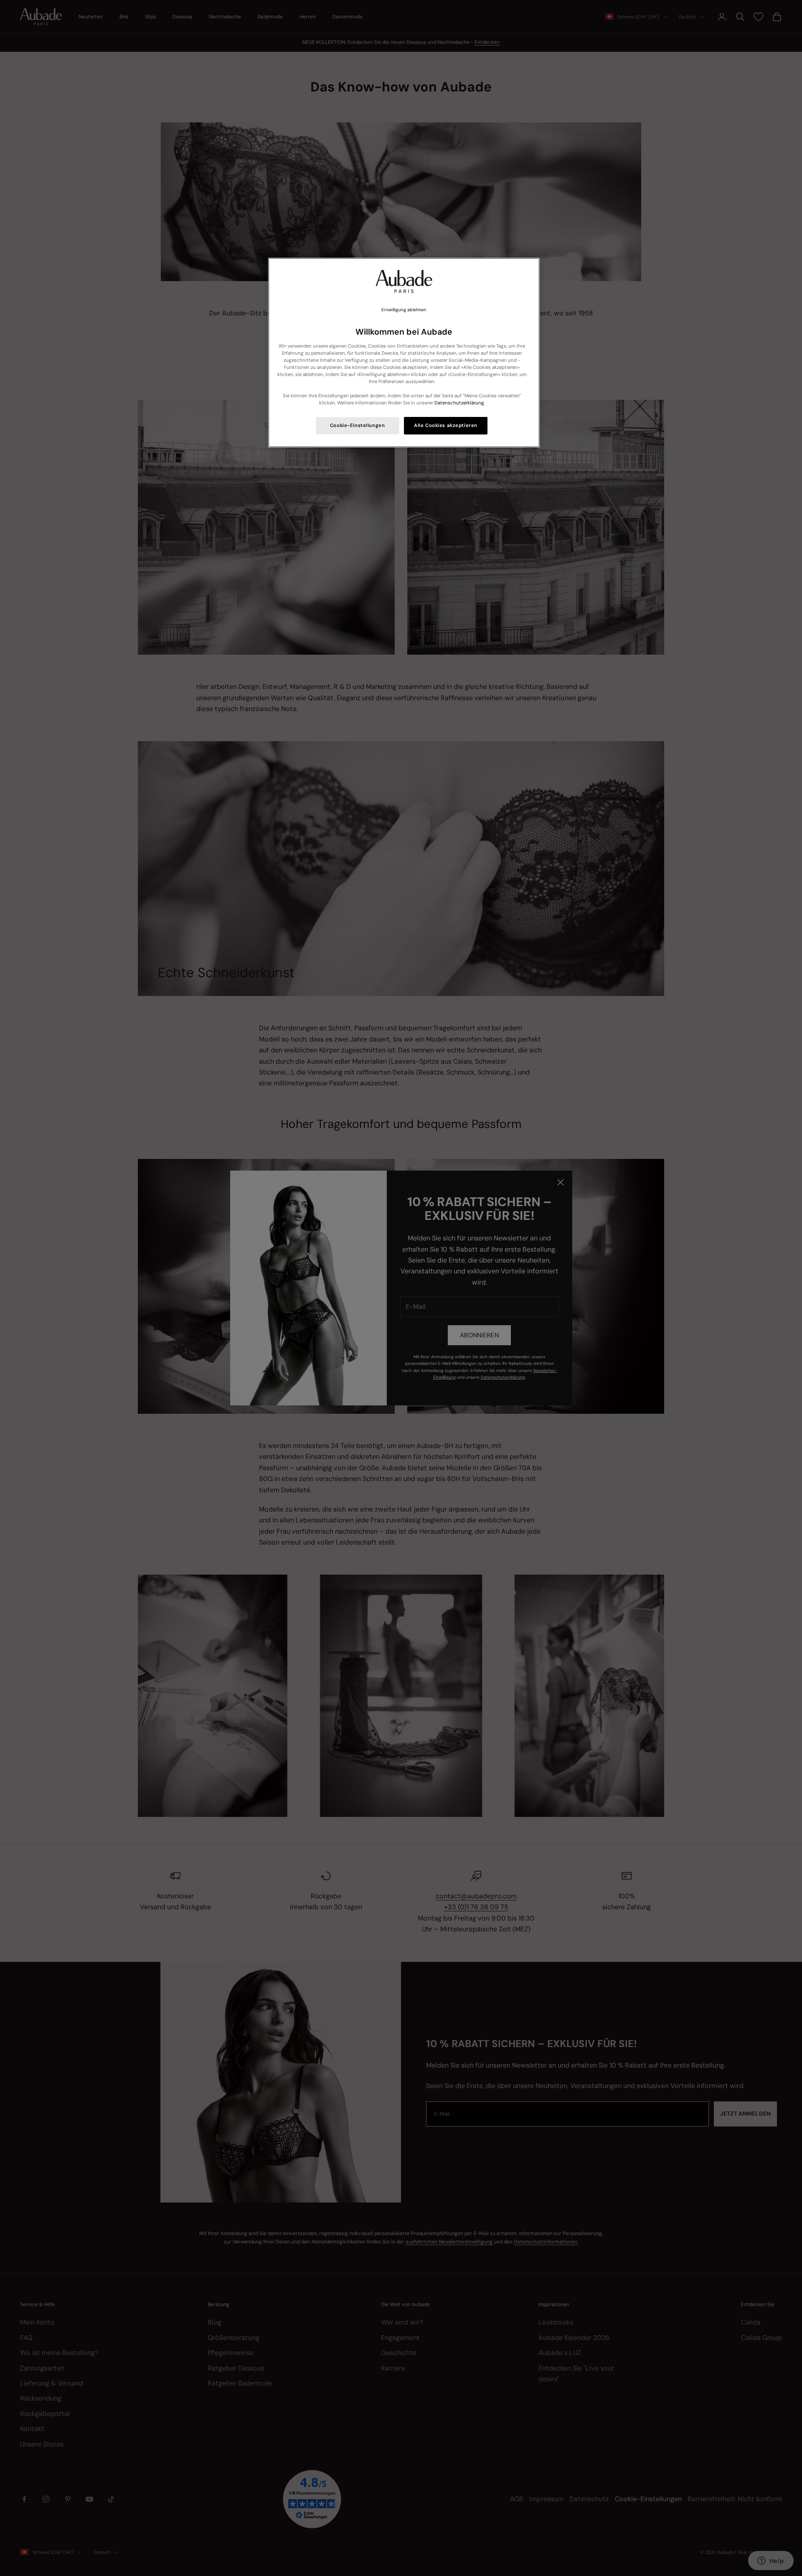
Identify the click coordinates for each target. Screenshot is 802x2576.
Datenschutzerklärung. (460, 403)
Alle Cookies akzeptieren (446, 426)
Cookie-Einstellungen (357, 426)
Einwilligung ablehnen (404, 310)
